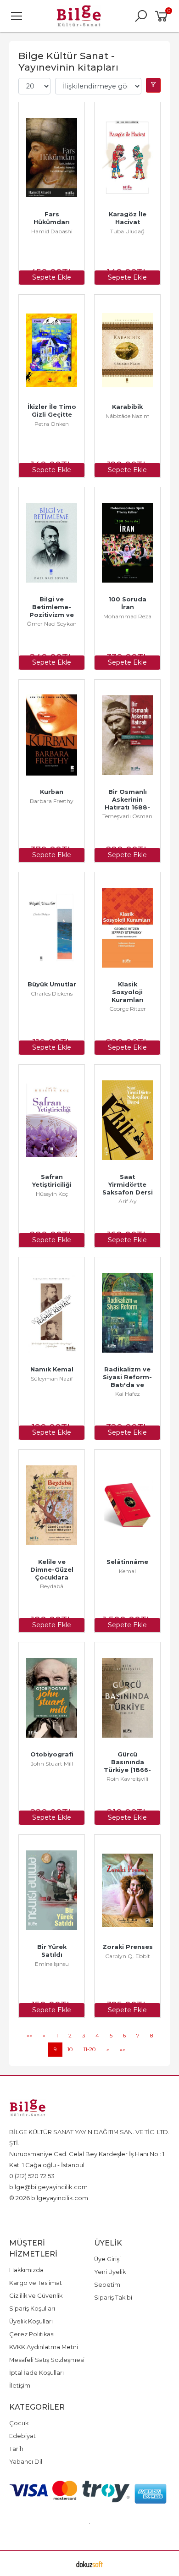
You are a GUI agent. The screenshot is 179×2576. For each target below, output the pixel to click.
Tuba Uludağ (127, 231)
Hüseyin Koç (52, 1194)
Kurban (52, 792)
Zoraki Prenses (128, 1947)
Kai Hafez (128, 1394)
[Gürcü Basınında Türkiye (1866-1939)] (127, 1698)
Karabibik (127, 407)
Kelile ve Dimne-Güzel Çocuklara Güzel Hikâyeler (53, 1577)
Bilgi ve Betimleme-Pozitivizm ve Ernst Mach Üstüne (53, 615)
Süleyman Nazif (52, 1379)
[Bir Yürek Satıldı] (52, 1890)
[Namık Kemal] (52, 1313)
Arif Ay (128, 1201)
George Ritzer (128, 1009)
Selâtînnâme (127, 1562)
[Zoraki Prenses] (127, 1890)
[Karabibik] (127, 350)
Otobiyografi (52, 1754)
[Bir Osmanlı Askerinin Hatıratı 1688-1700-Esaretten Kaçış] (127, 735)
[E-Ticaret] (89, 2564)
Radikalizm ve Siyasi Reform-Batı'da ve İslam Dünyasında (128, 1385)
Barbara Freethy (52, 801)
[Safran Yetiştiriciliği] (52, 1120)
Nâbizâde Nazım (128, 416)
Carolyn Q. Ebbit (128, 1956)
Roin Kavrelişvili (127, 1779)
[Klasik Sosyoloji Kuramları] (127, 928)
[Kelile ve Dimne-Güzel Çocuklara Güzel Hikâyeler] (52, 1505)
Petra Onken (52, 424)
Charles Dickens (52, 994)
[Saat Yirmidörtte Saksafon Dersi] (127, 1120)
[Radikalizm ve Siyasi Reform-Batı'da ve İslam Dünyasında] (127, 1313)
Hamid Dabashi (52, 231)
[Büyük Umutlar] (52, 928)
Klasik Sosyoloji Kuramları (128, 992)
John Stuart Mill (52, 1764)
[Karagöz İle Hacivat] (127, 158)
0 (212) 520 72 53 (32, 2176)
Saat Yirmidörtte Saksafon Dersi (128, 1185)
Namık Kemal (52, 1369)
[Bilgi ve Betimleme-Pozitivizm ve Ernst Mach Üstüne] (52, 543)
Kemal (127, 1571)
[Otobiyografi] (52, 1698)
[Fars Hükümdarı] (52, 158)
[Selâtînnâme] (127, 1505)
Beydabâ (52, 1586)
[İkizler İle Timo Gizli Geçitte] (52, 350)
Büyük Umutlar (52, 984)
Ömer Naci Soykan (52, 624)
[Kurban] (52, 735)
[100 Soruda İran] (127, 543)
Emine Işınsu (52, 1964)
